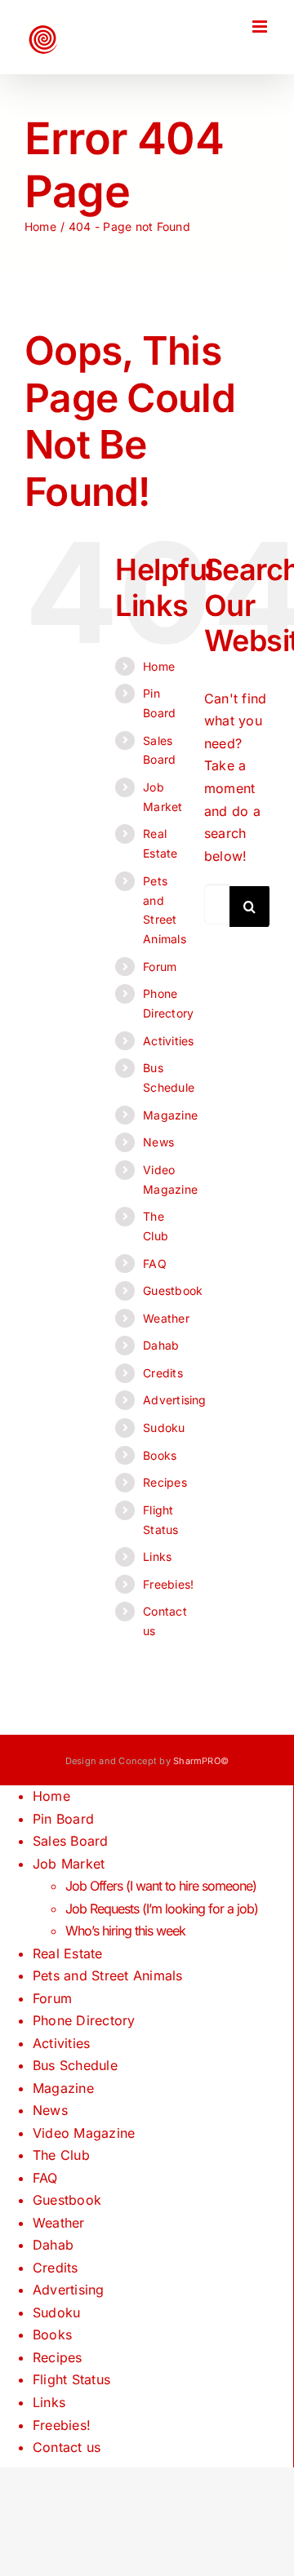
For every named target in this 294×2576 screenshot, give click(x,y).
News (158, 1142)
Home (159, 666)
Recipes (165, 1482)
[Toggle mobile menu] (261, 27)
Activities (168, 1041)
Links (157, 1556)
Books (160, 1455)
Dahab (161, 1345)
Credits (163, 1373)
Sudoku (164, 1428)
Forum (160, 967)
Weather (166, 1318)
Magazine (170, 1115)
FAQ (155, 1264)
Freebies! (168, 1584)
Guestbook (173, 1290)
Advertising (175, 1400)
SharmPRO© (201, 1761)
